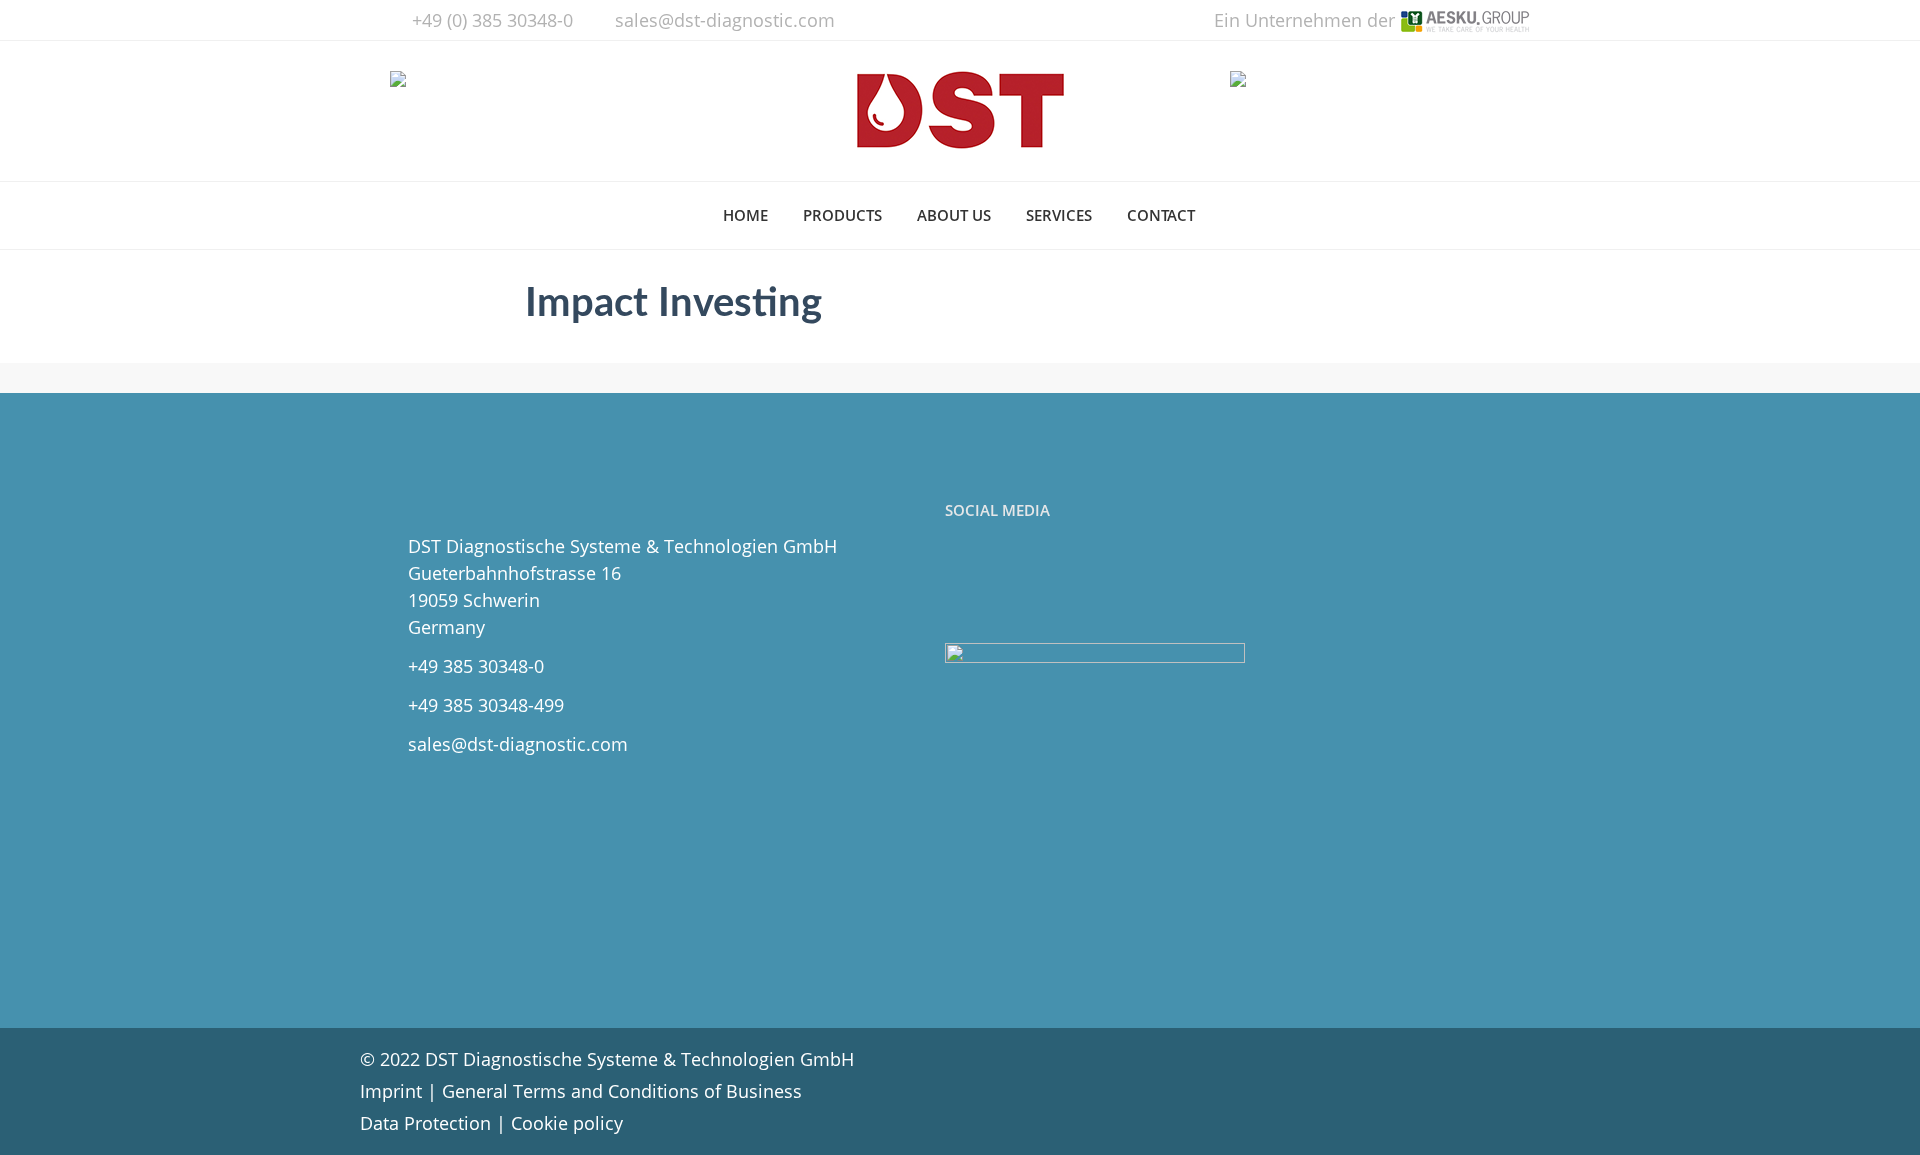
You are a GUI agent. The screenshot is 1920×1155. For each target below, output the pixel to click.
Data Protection (425, 1123)
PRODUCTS (842, 215)
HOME (745, 215)
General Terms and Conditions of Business (622, 1091)
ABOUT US (954, 215)
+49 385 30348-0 (476, 666)
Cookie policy (567, 1123)
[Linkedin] (1008, 583)
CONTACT (1161, 215)
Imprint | (401, 1091)
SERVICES (1059, 215)
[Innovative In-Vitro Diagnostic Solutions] (960, 111)
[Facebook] (964, 583)
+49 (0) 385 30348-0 (492, 20)
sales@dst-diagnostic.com (725, 20)
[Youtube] (1052, 583)
